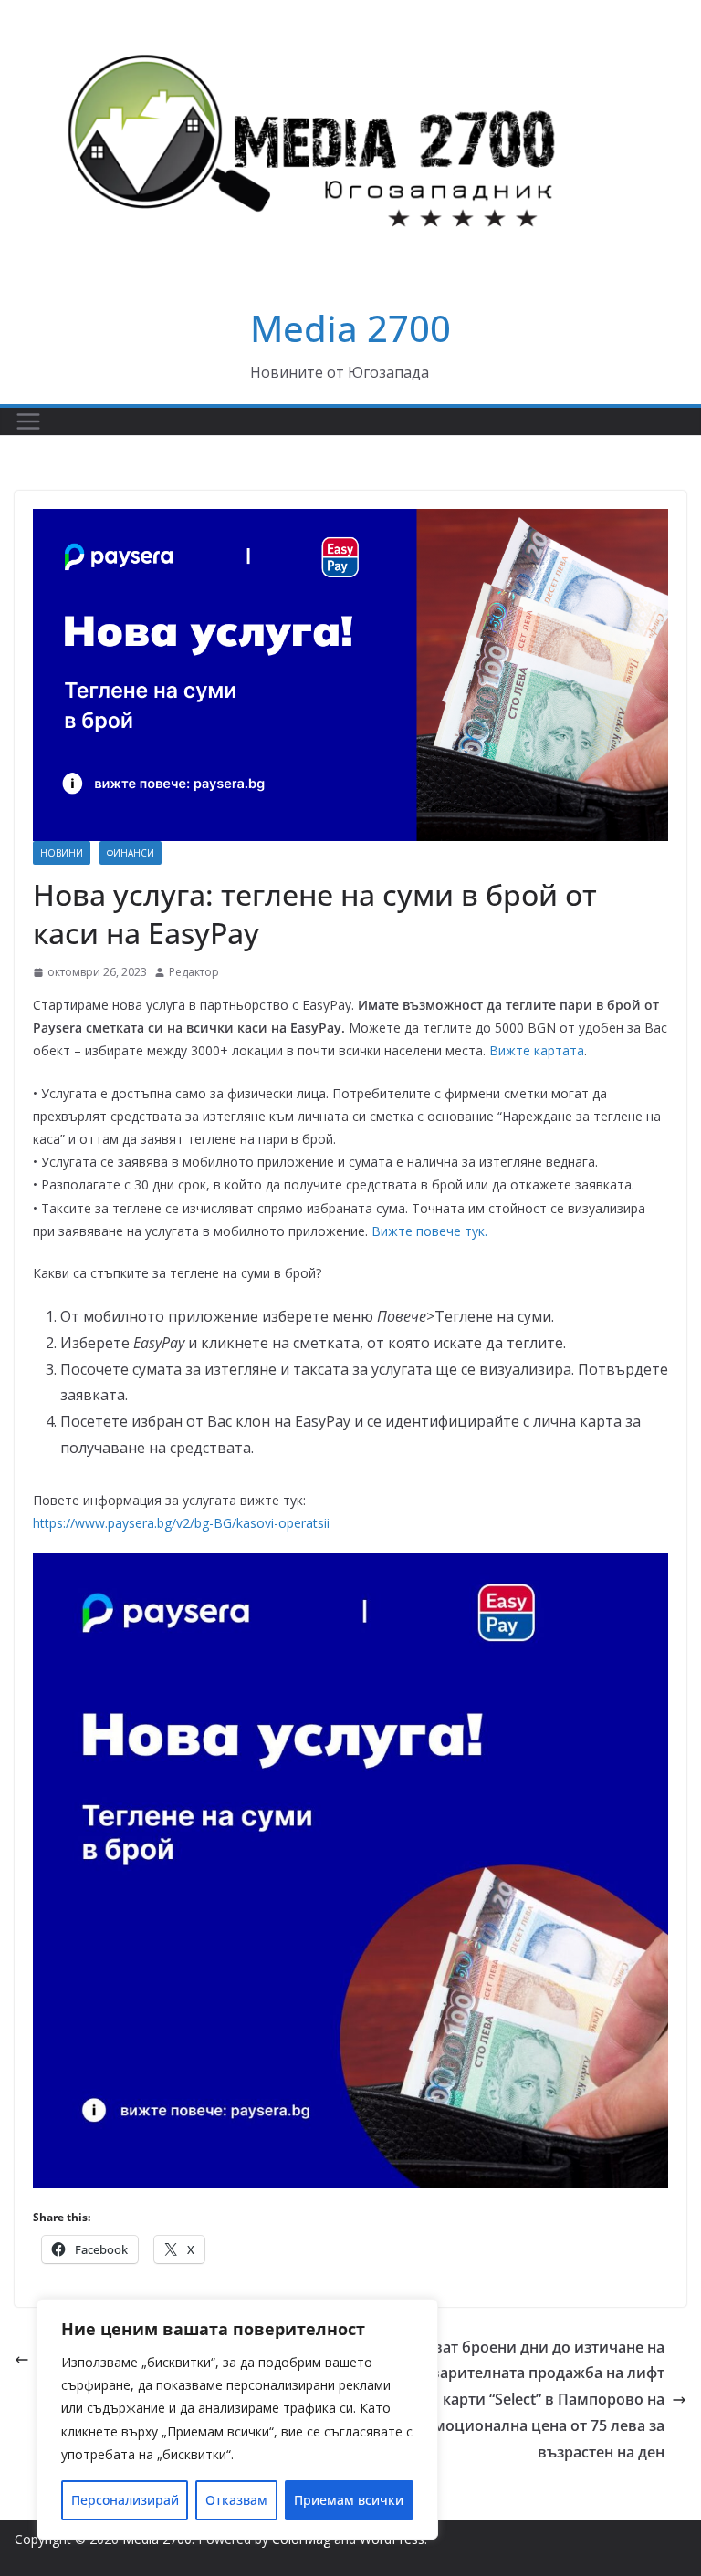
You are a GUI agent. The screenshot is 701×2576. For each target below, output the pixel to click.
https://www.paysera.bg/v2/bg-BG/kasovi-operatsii (181, 1523)
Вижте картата (537, 1050)
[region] (237, 2419)
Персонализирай (125, 2500)
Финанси (131, 853)
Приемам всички (349, 2500)
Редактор (194, 972)
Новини (62, 853)
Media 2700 (350, 328)
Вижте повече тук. (429, 1231)
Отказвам (236, 2500)
